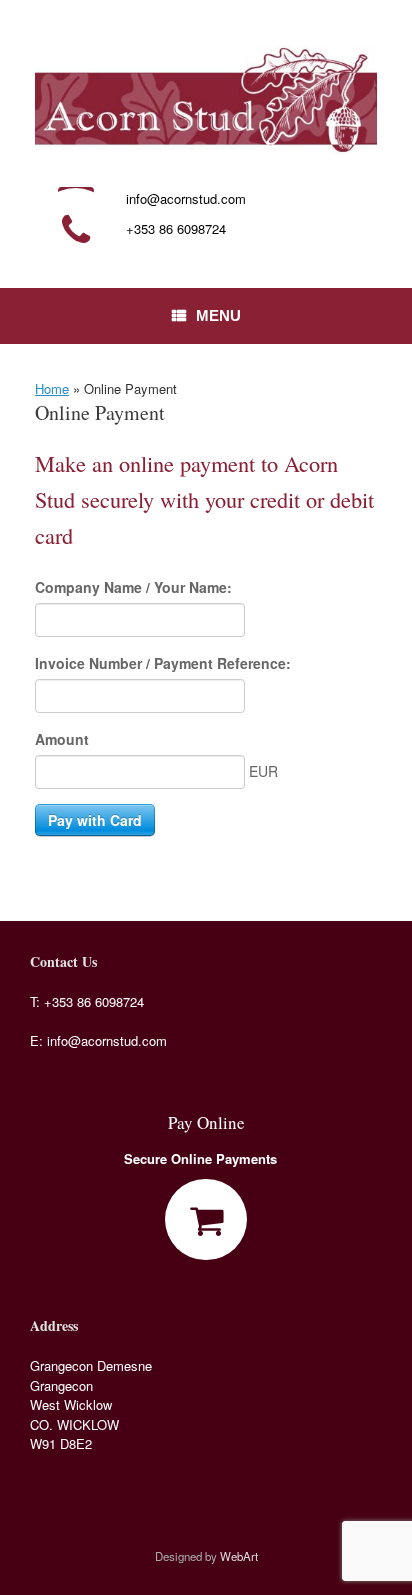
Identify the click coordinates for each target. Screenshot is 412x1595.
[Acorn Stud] (206, 99)
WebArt (239, 1556)
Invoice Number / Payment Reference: (163, 663)
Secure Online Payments (202, 1158)
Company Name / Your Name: (133, 587)
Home (52, 388)
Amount (62, 739)
